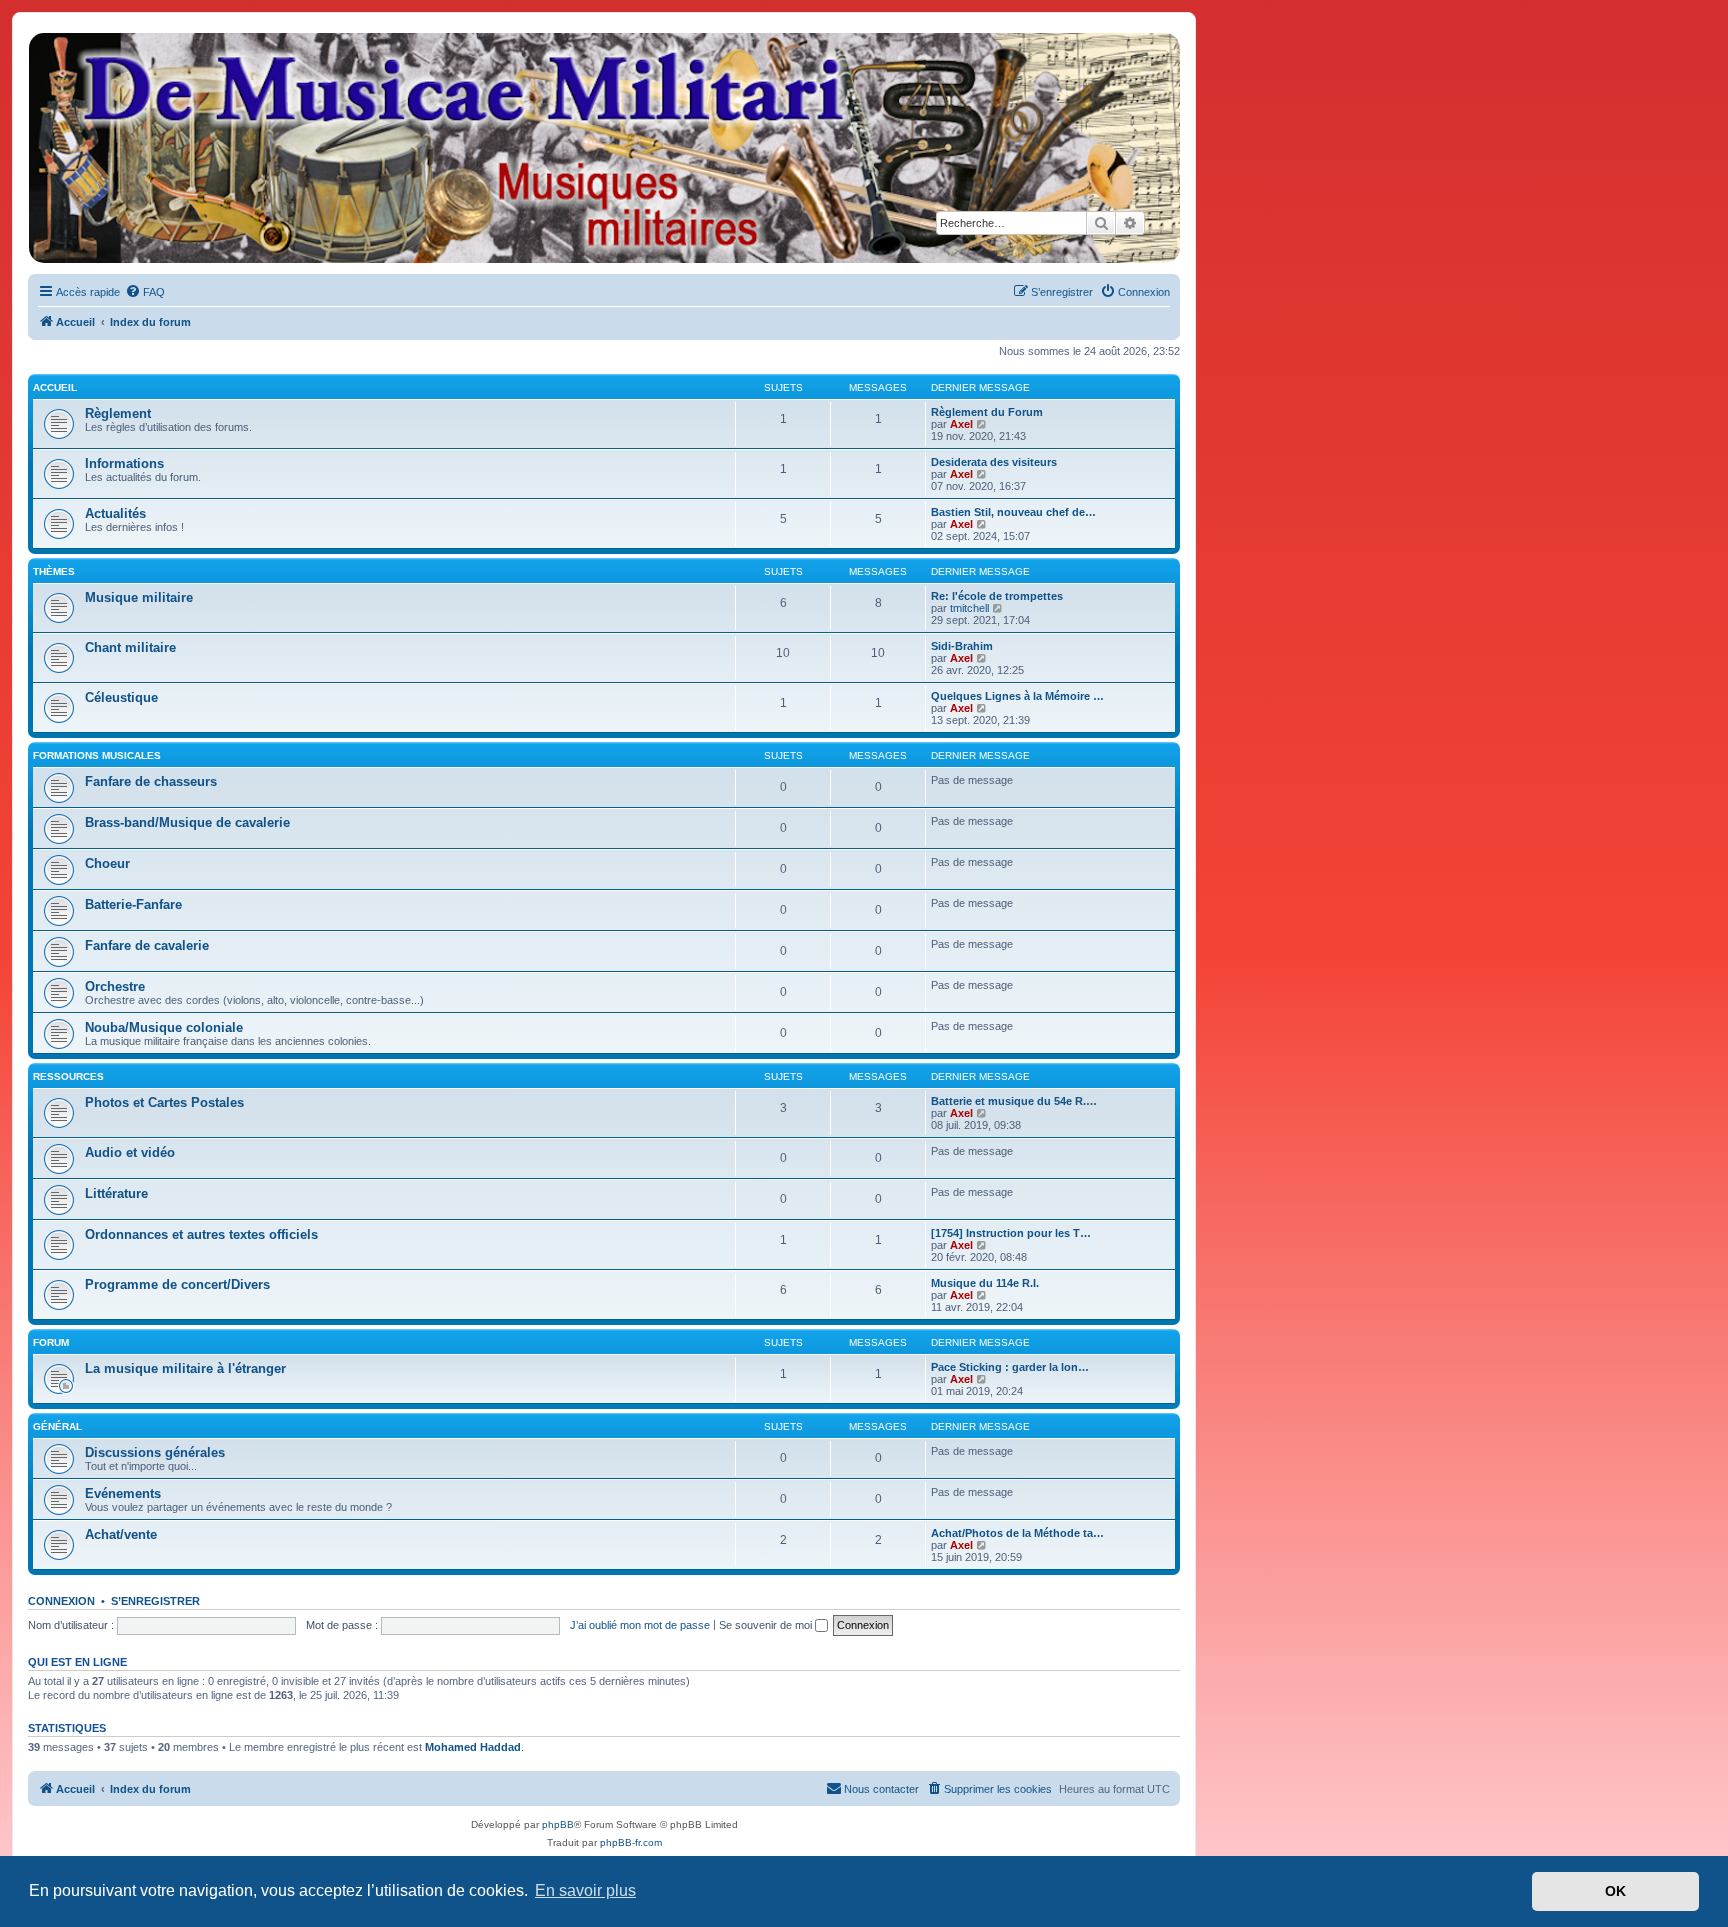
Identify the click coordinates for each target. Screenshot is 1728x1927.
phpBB (558, 1824)
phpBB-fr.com (631, 1842)
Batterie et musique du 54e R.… (1014, 1101)
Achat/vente (121, 1534)
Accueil (55, 387)
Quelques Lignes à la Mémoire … (1017, 696)
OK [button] (1615, 1891)
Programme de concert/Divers (177, 1284)
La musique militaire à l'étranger (185, 1368)
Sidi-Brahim (962, 646)
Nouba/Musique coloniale (164, 1027)
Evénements (123, 1493)
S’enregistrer (155, 1601)
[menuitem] (145, 292)
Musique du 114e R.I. (985, 1283)
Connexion (61, 1601)
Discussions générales (155, 1452)
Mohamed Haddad (473, 1747)
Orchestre (115, 986)
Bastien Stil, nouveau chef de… (1013, 512)
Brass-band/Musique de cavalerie (187, 822)
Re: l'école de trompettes (997, 596)
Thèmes (54, 571)
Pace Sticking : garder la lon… (1010, 1367)
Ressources (68, 1076)
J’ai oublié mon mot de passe (640, 1625)
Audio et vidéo (130, 1152)
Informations (124, 463)
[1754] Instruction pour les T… (1011, 1233)
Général (57, 1426)
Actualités (115, 513)
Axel (961, 424)
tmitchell (969, 608)
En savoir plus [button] (585, 1890)
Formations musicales (97, 755)
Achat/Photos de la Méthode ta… (1017, 1533)
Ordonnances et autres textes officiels (201, 1234)
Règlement (118, 413)
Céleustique (121, 697)
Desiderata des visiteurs (994, 462)
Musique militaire (139, 597)
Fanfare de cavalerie (147, 945)
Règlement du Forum (987, 412)
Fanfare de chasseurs (151, 781)
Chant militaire (130, 647)
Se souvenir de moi (767, 1625)
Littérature (116, 1193)
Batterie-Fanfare (133, 904)
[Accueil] (603, 148)
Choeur (107, 863)
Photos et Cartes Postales (164, 1102)
